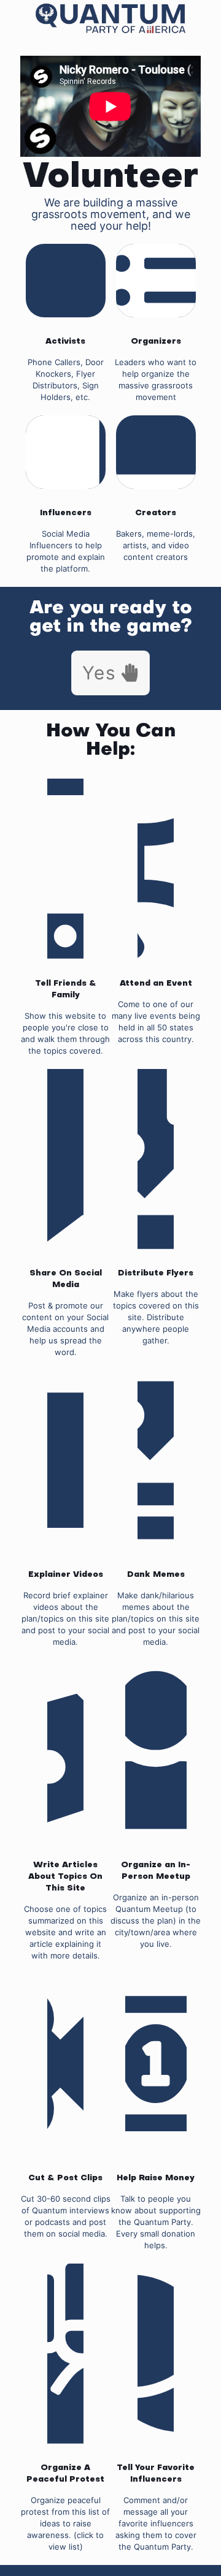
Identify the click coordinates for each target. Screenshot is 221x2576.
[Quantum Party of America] (110, 18)
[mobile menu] (17, 18)
